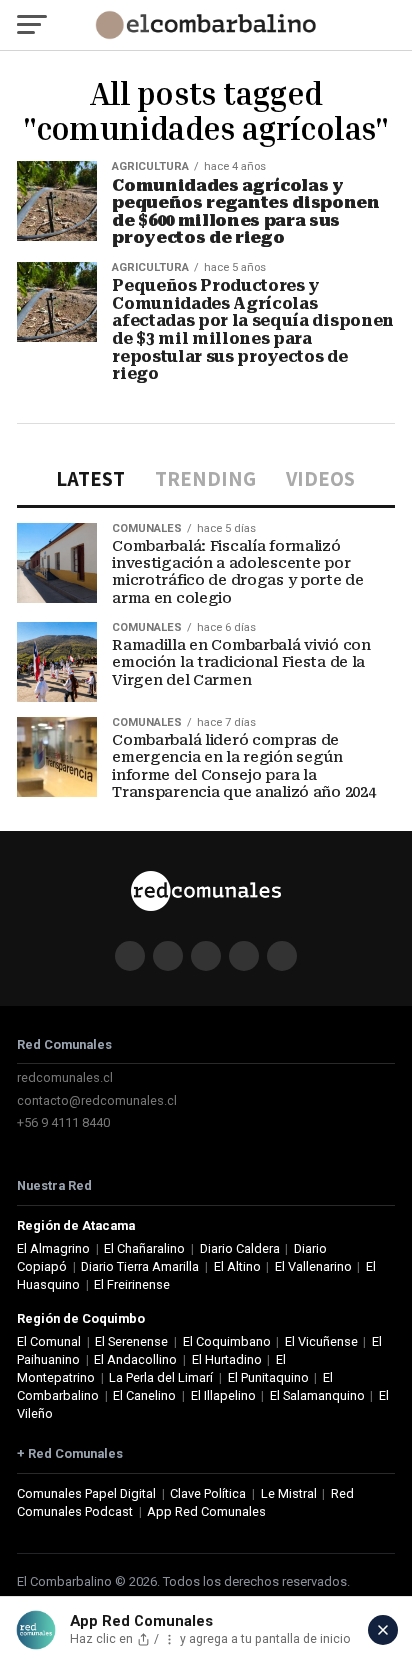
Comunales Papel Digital (86, 1493)
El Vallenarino (313, 1266)
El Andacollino (135, 1359)
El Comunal (49, 1341)
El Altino (237, 1266)
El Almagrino (53, 1248)
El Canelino (144, 1395)
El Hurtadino (227, 1359)
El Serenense (131, 1341)
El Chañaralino (144, 1248)
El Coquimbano (227, 1341)
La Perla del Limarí (161, 1377)
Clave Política (208, 1493)
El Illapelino (223, 1395)
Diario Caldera (240, 1248)
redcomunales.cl (65, 1077)
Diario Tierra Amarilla (140, 1266)
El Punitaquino (268, 1377)
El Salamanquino (317, 1395)
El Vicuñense (321, 1341)
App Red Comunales (206, 1511)
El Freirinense (132, 1284)
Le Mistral (289, 1493)
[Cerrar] (383, 1630)
